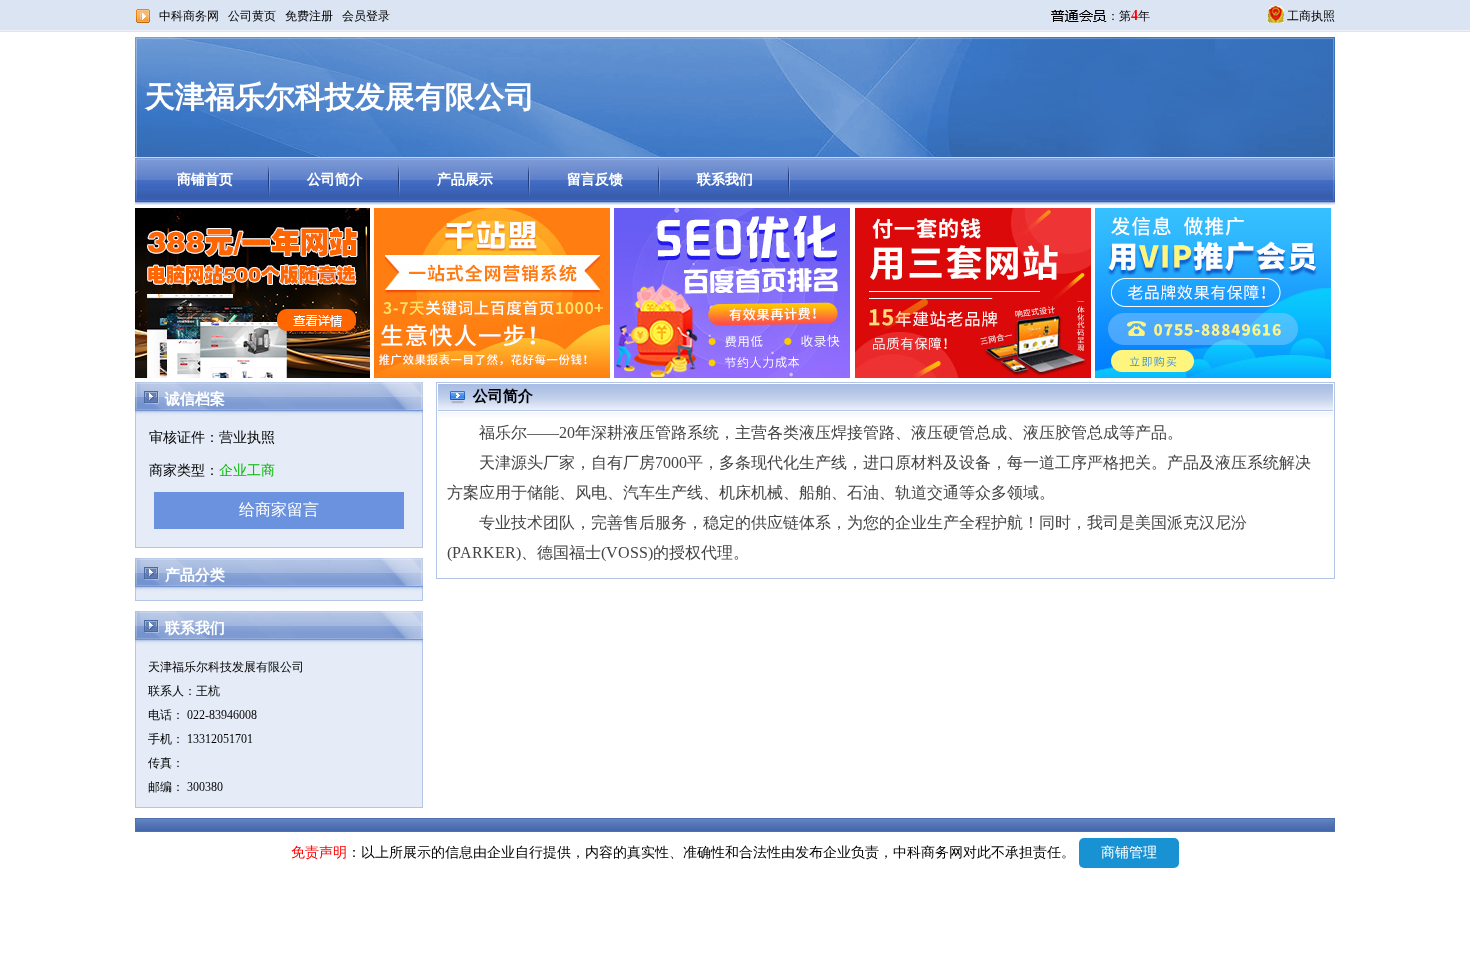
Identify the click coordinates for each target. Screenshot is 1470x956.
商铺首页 (205, 179)
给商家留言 (279, 509)
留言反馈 (595, 179)
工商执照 (1311, 16)
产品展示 (465, 179)
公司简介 (335, 179)
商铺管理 (1129, 852)
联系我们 (725, 179)
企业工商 (247, 470)
